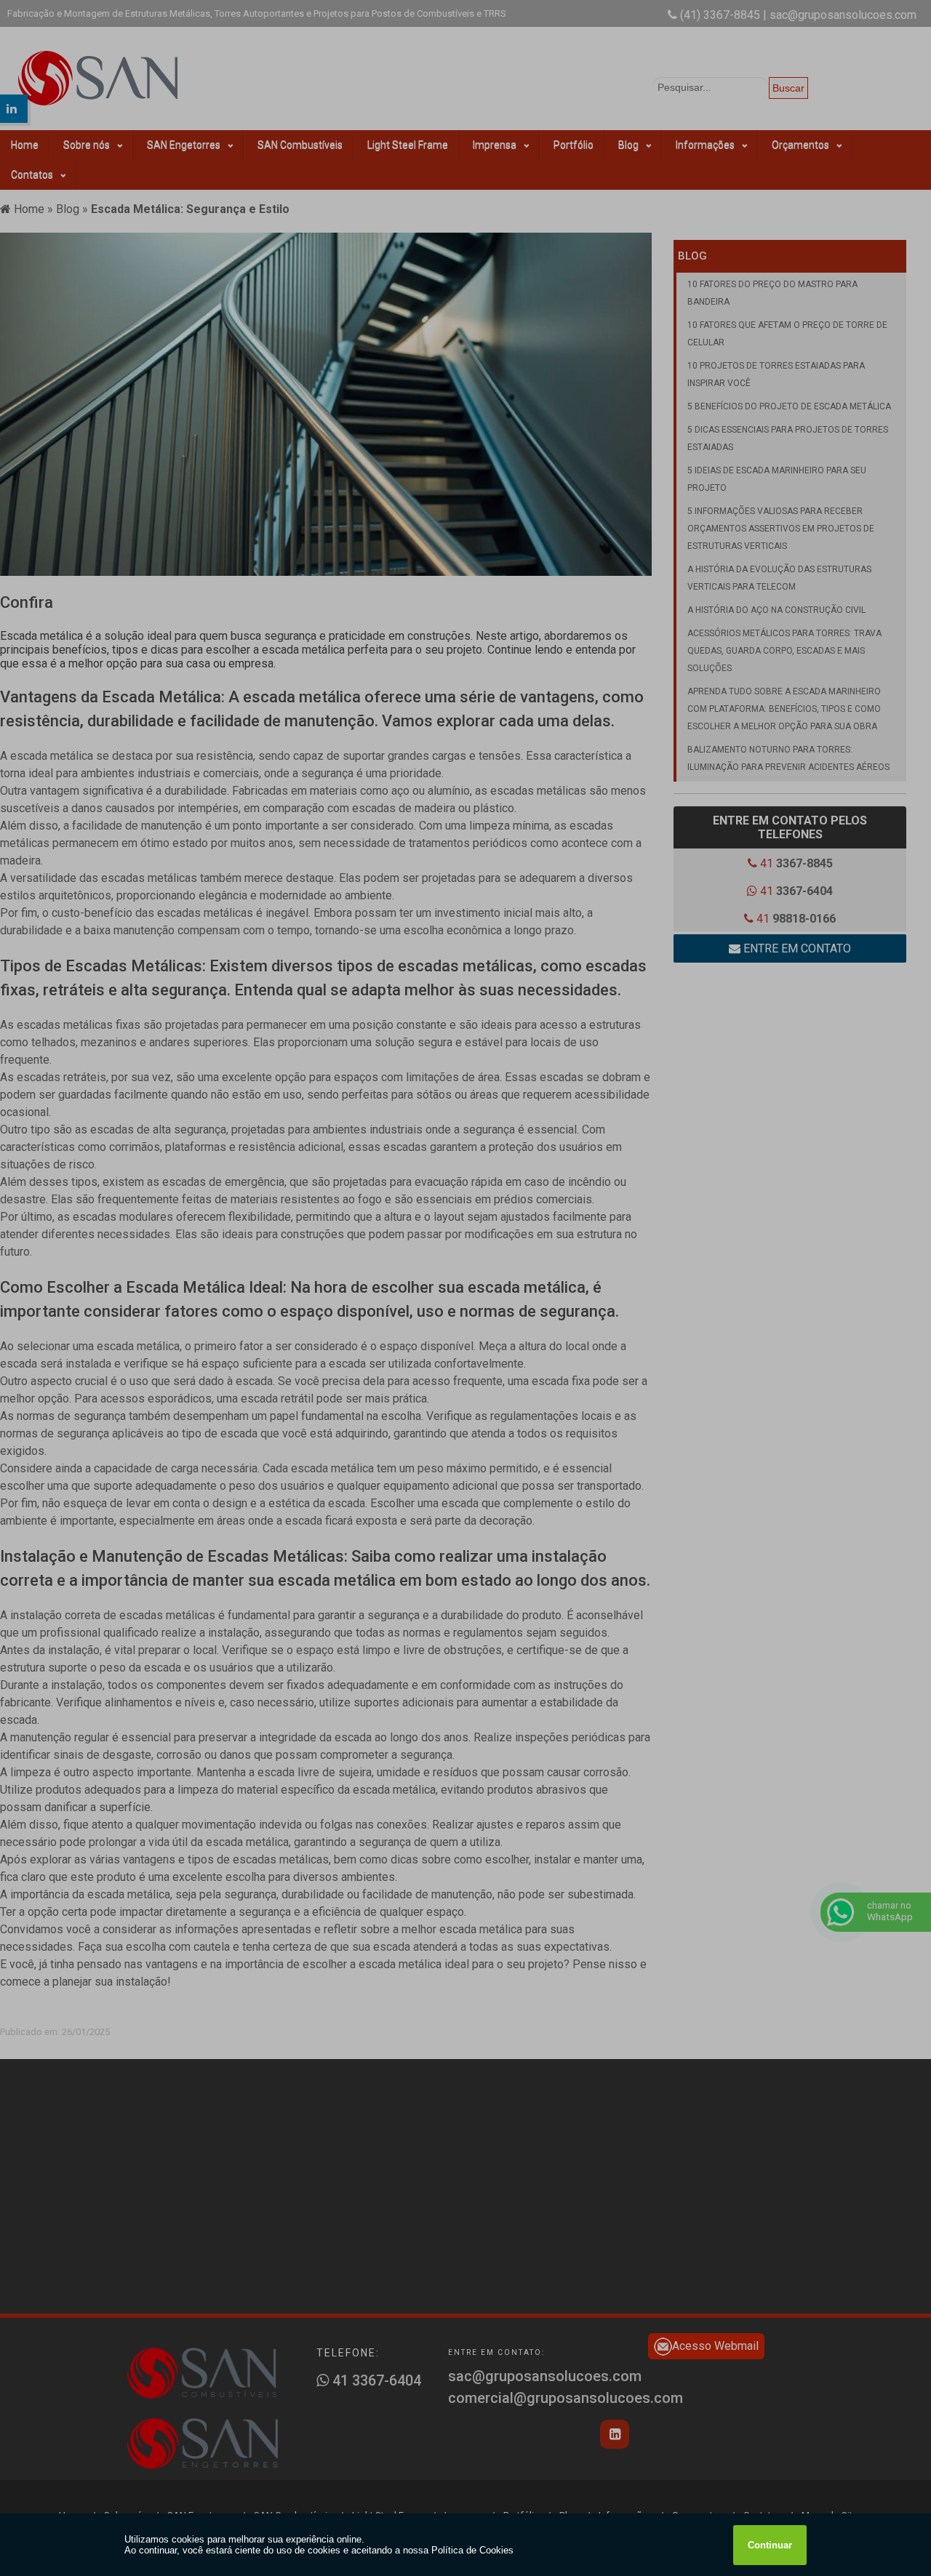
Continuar (770, 2545)
